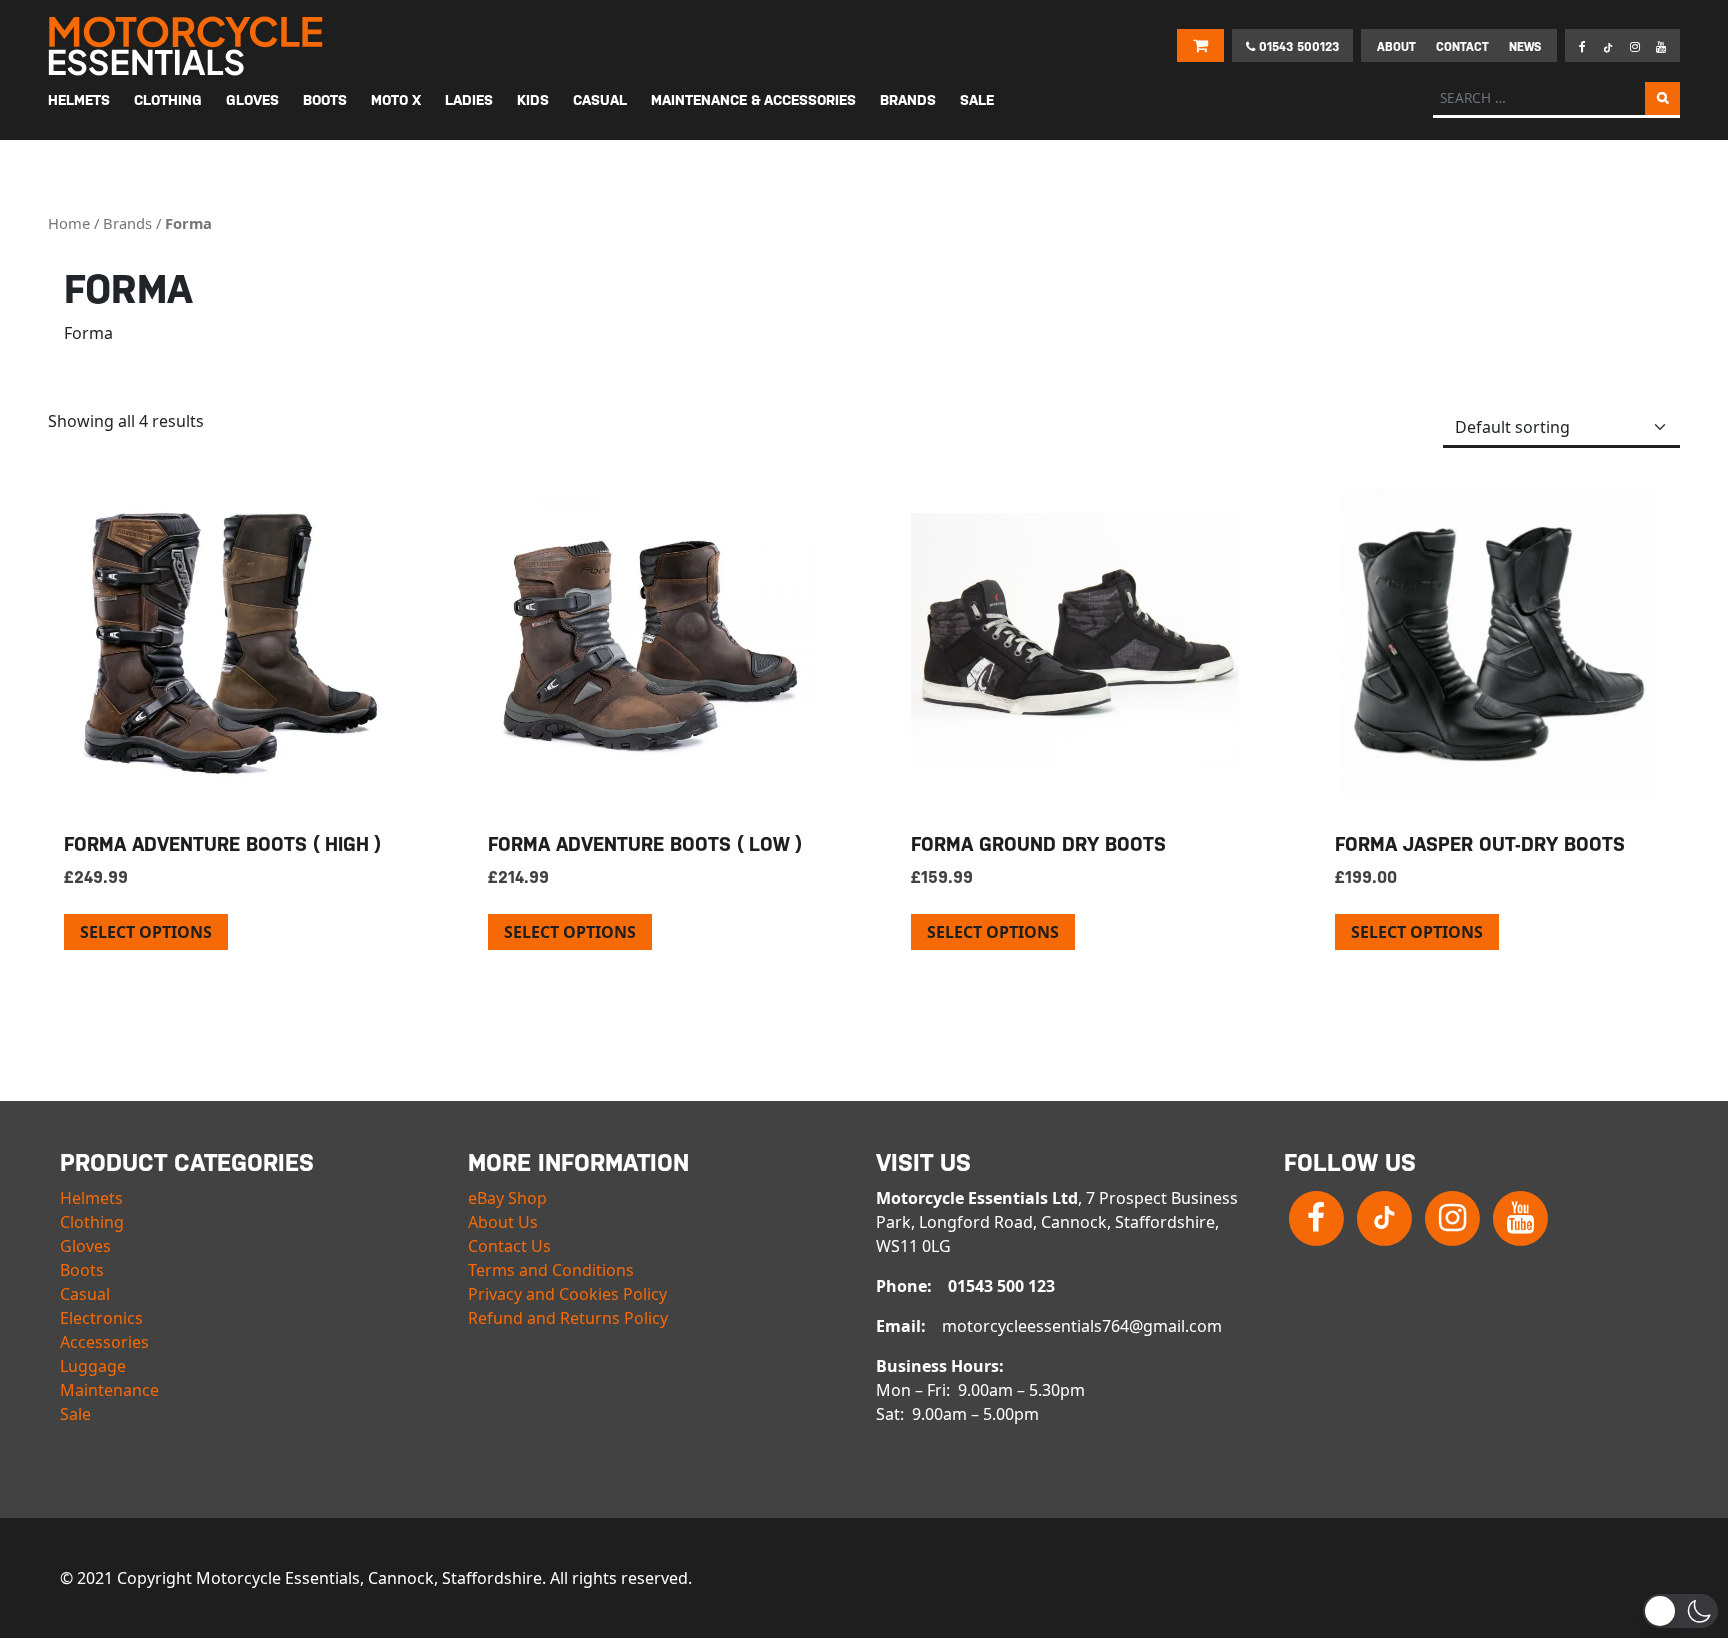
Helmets (91, 1198)
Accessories (104, 1342)
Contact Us (509, 1246)
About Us (503, 1222)
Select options (146, 932)
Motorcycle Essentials (188, 46)
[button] (1680, 1611)
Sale (75, 1414)
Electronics (101, 1318)
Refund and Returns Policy (568, 1318)
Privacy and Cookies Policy (567, 1294)
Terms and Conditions (551, 1270)
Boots (82, 1270)
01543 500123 (1297, 47)
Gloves (85, 1246)
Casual (85, 1294)
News (1525, 47)
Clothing (92, 1222)
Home (69, 223)
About (1396, 47)
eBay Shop (507, 1198)
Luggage (93, 1366)
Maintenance (109, 1390)
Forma (188, 223)
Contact (1462, 47)
